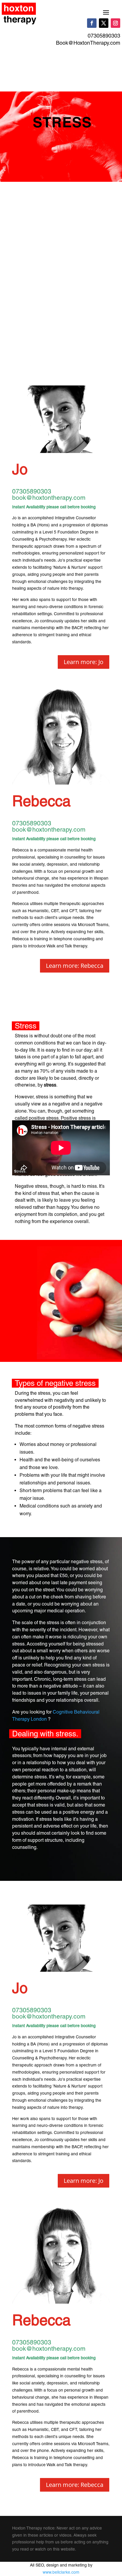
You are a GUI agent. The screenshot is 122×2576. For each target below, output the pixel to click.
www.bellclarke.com (61, 2572)
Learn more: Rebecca (75, 966)
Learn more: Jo (84, 662)
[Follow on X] (104, 23)
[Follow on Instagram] (115, 23)
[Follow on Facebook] (92, 23)
